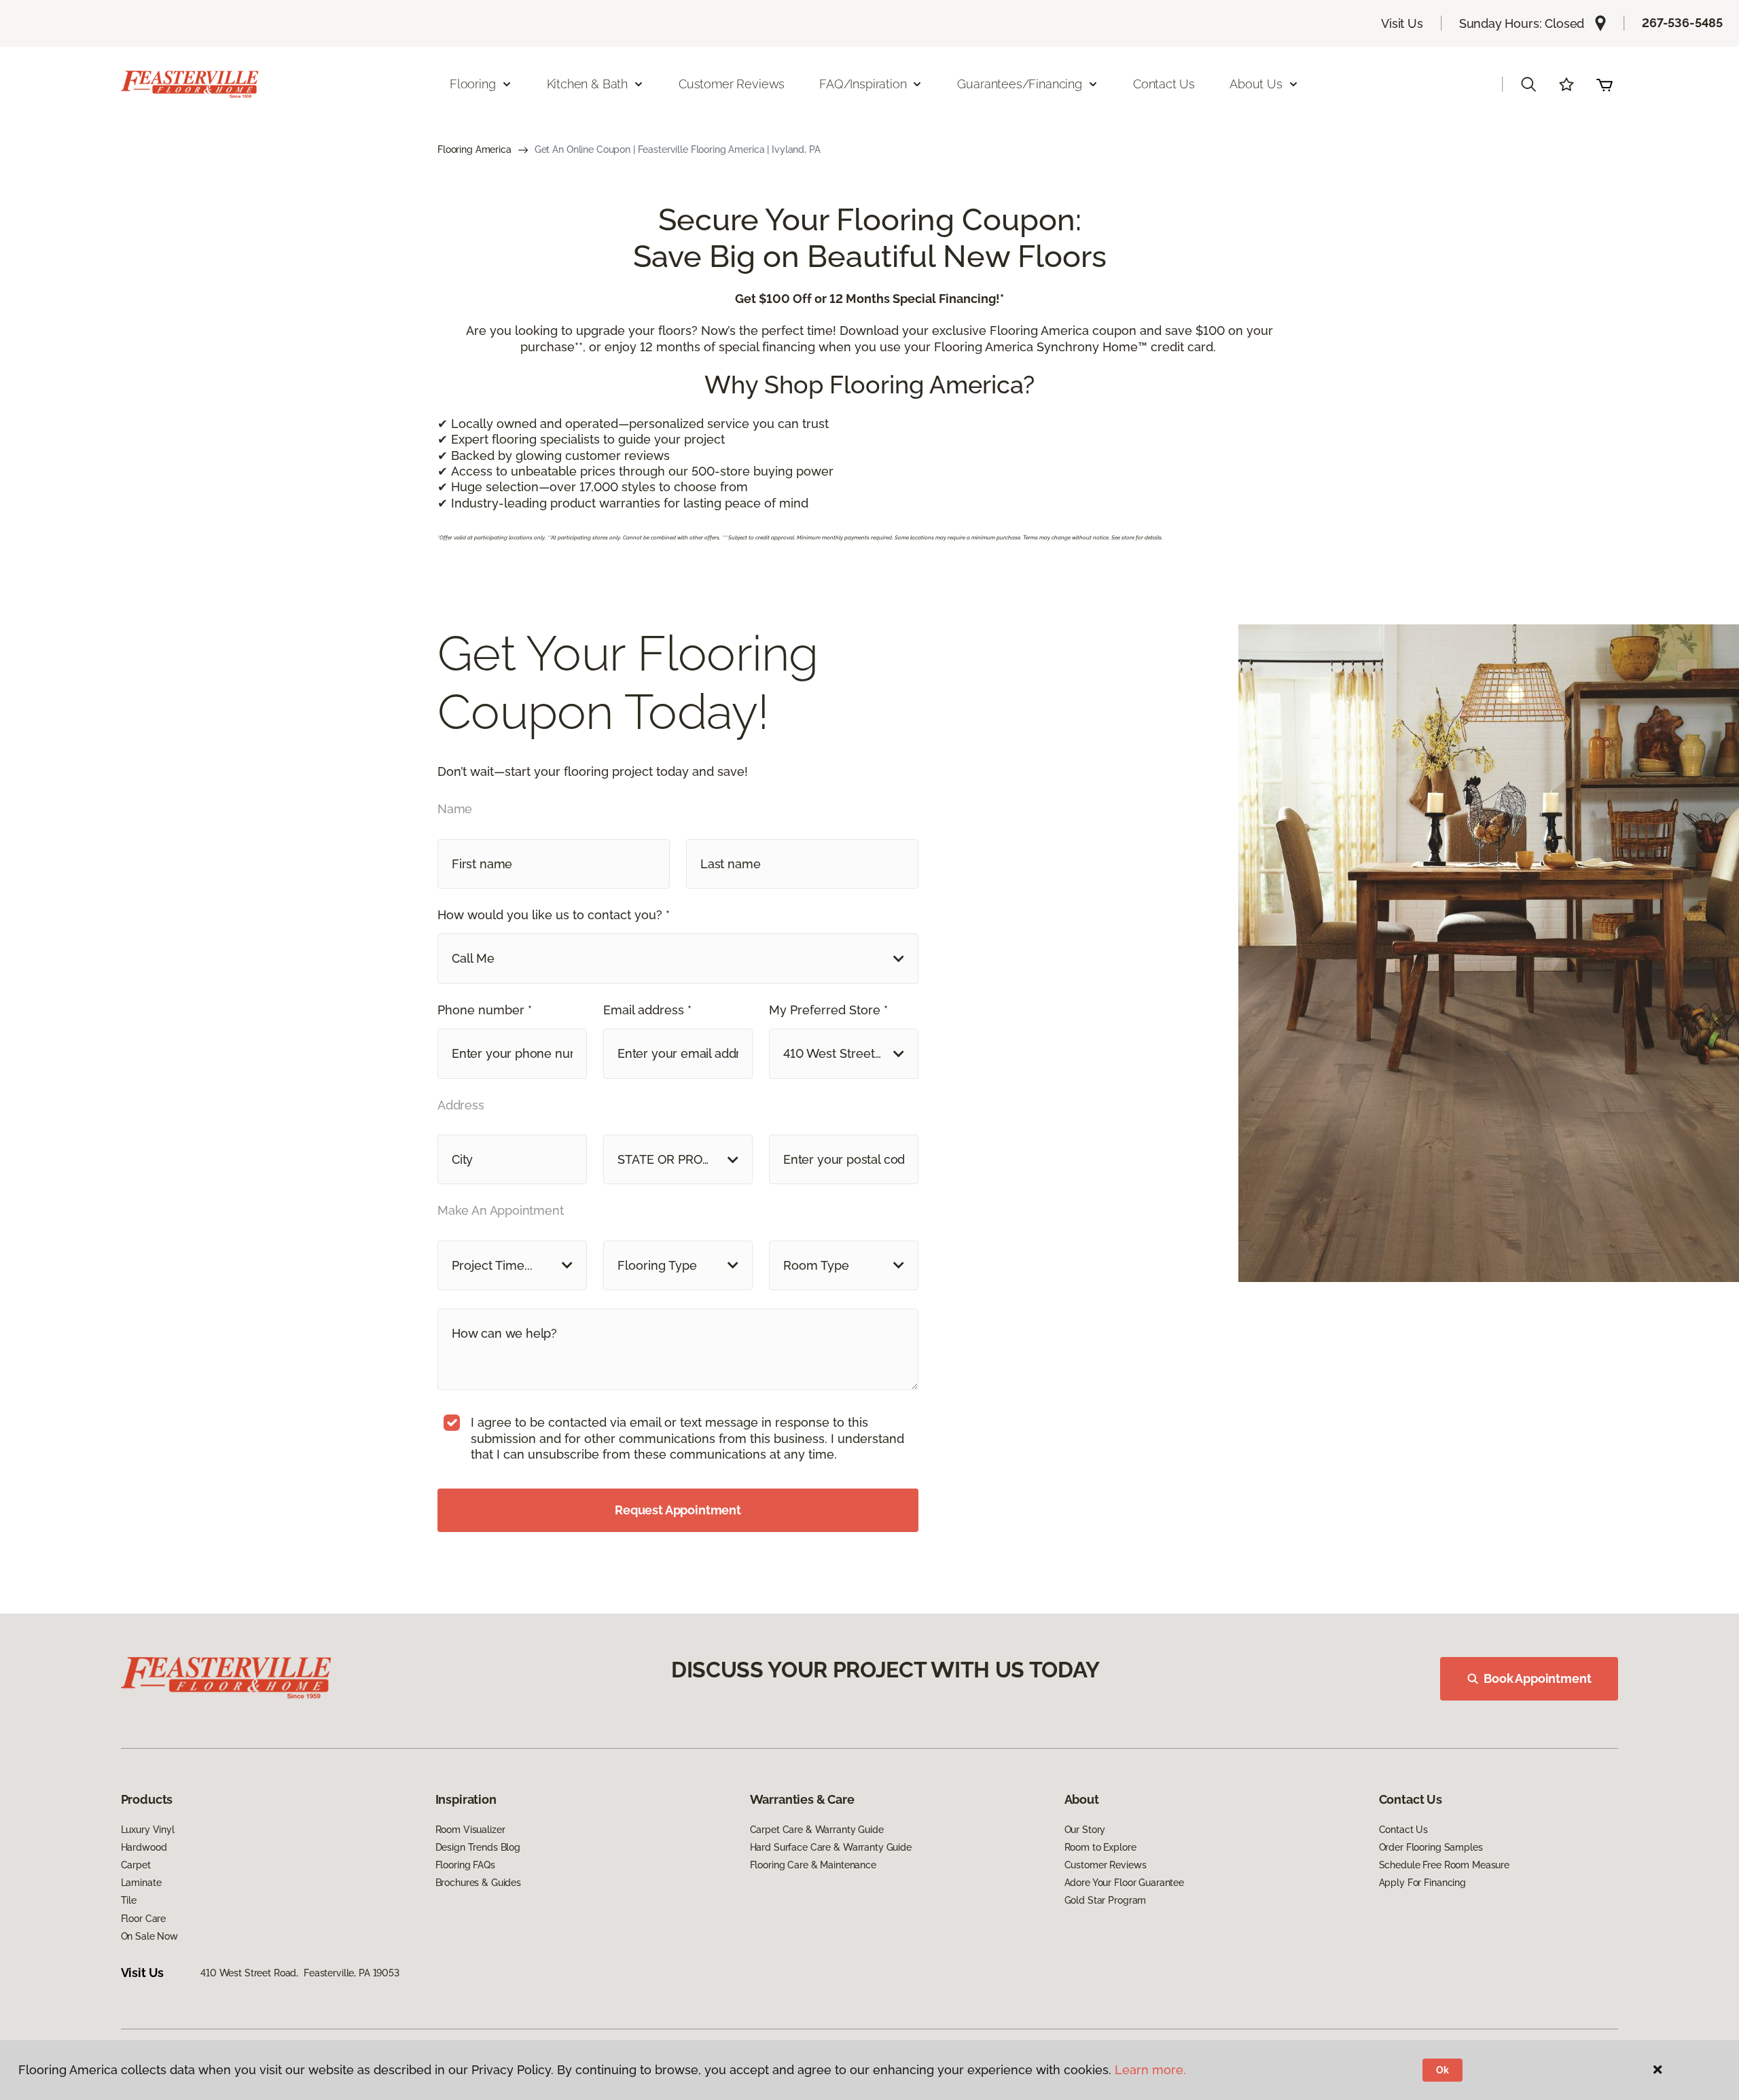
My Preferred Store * (828, 1010)
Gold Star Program (1106, 1900)
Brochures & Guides (478, 1883)
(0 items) (1604, 84)
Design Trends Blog (478, 1847)
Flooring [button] (473, 84)
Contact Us (1164, 84)
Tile (129, 1900)
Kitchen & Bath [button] (587, 84)
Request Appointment (678, 1510)
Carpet (136, 1865)
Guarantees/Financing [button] (1019, 84)
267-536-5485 (1682, 23)
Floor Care (144, 1919)
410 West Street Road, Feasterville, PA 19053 (300, 1973)
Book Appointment (1537, 1678)
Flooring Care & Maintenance (813, 1865)
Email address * (647, 1010)
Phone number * (485, 1010)
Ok (1442, 2070)
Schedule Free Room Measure (1444, 1865)
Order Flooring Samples (1431, 1847)
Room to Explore (1100, 1847)
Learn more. (1150, 2070)
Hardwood (144, 1847)
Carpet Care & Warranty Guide (817, 1830)
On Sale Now (149, 1936)
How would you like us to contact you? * (554, 915)
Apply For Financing (1422, 1883)
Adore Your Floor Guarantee (1124, 1883)
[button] (1528, 84)
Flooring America (474, 149)
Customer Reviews (732, 84)
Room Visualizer (470, 1830)
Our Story (1085, 1830)
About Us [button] (1256, 84)
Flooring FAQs (465, 1865)
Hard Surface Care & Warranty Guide (831, 1847)
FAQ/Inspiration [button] (863, 84)
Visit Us (1402, 23)
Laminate (141, 1883)
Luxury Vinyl (148, 1830)
